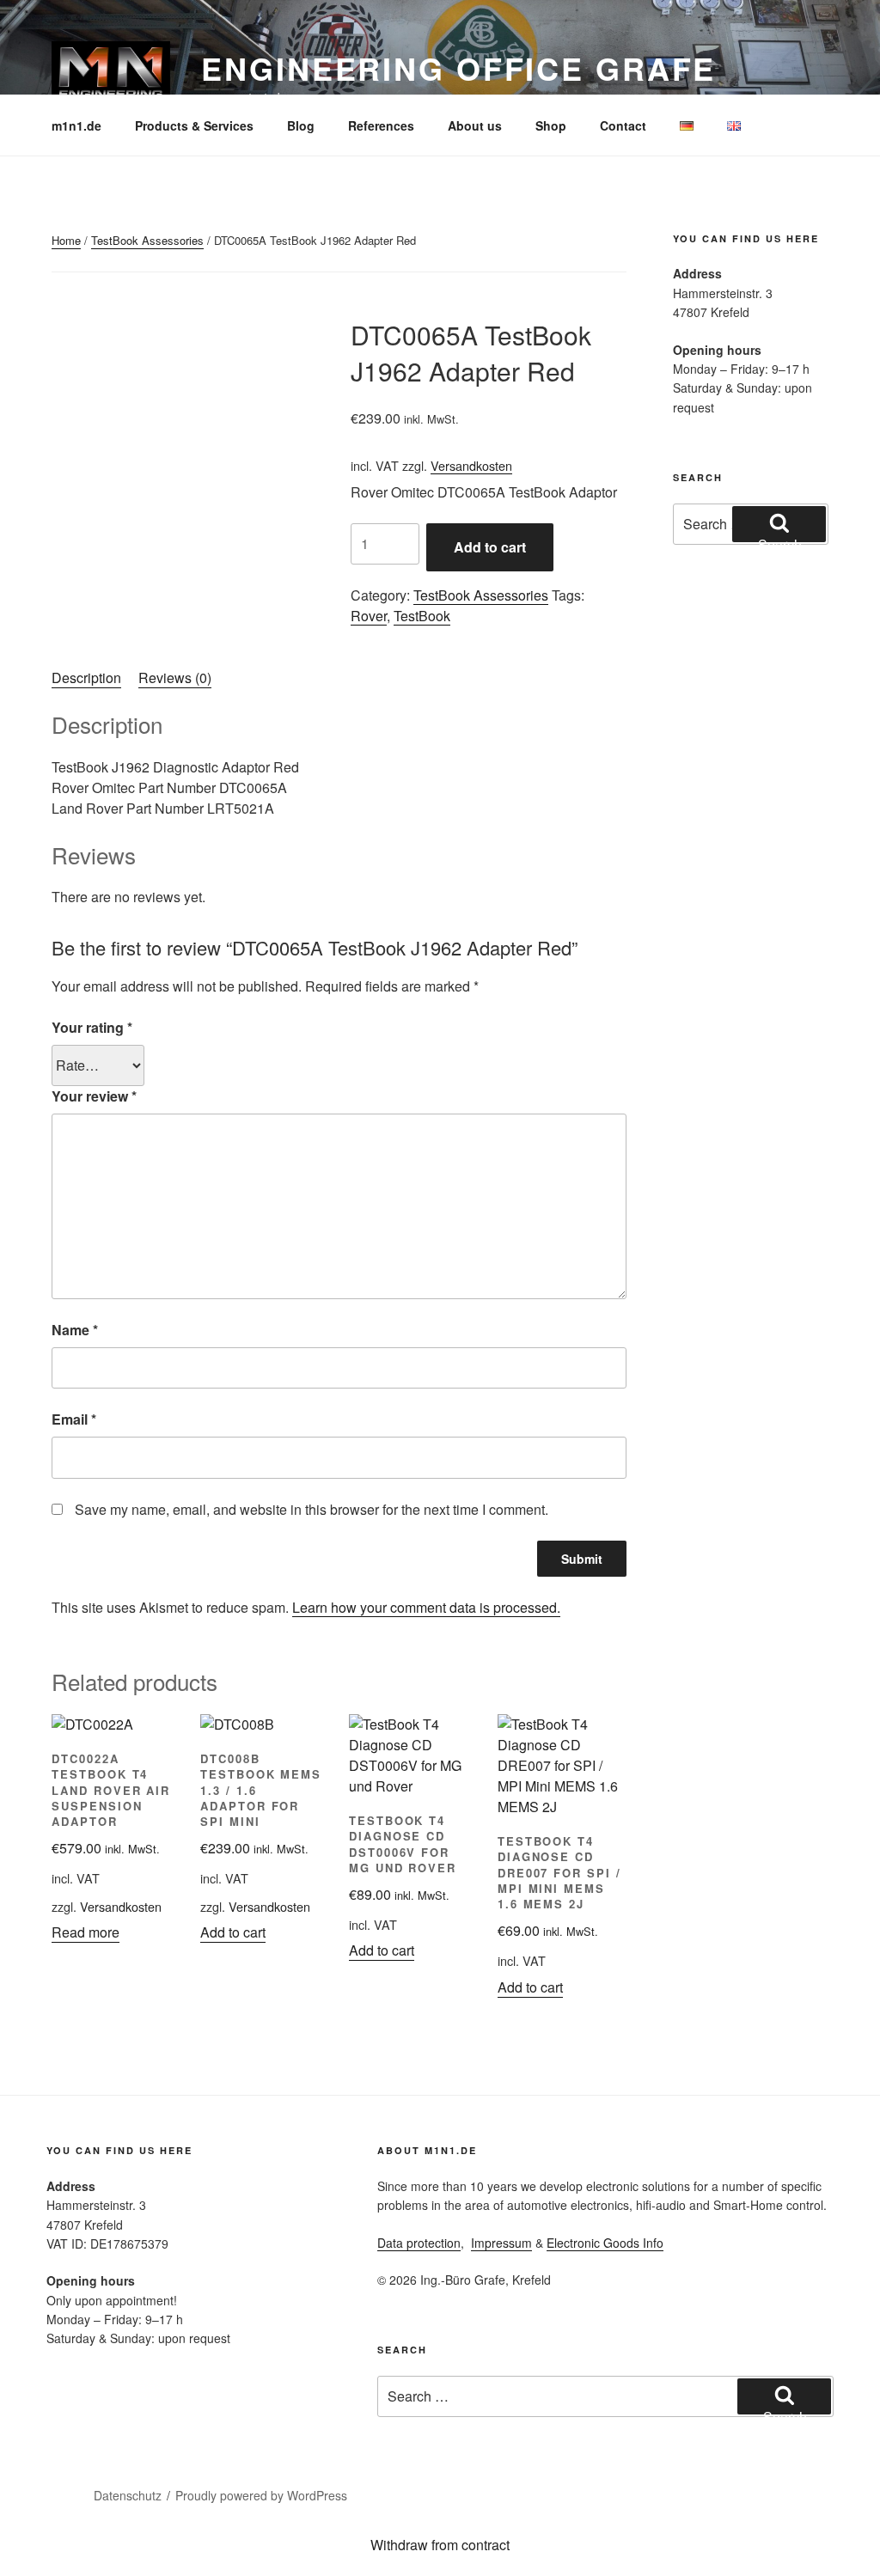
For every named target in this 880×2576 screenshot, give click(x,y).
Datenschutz (128, 2495)
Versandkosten (471, 465)
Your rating (92, 1027)
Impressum (501, 2243)
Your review (94, 1096)
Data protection (419, 2243)
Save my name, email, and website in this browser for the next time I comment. (312, 1509)
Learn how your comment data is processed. (426, 1607)
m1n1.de (76, 125)
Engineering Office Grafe (458, 68)
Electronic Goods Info (605, 2243)
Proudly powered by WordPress (261, 2495)
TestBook (422, 616)
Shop (551, 125)
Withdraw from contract (440, 2545)
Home (66, 240)
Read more (86, 1932)
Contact (623, 125)
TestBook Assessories (147, 240)
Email (74, 1419)
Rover (369, 616)
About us (475, 125)
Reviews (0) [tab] (175, 678)
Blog (301, 125)
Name (75, 1330)
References (381, 125)
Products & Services (194, 125)
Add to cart (490, 547)
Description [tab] (86, 678)
